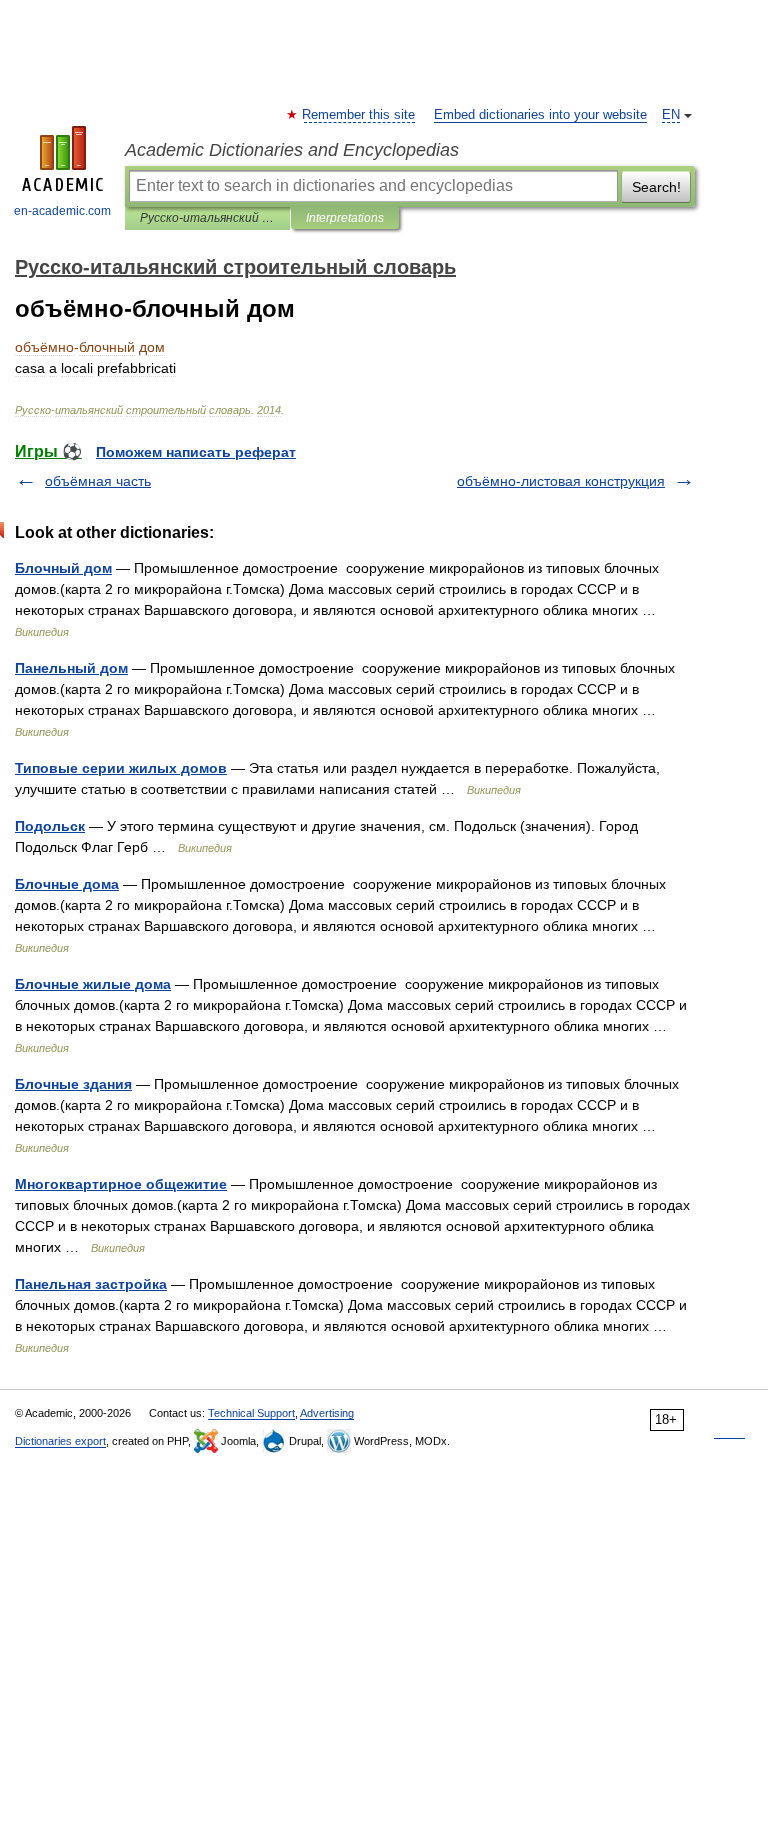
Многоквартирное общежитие (121, 1184)
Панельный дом (71, 668)
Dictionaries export (60, 1441)
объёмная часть (98, 481)
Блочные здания (73, 1084)
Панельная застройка (91, 1284)
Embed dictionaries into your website (540, 115)
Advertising (327, 1413)
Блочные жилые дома (93, 984)
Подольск (50, 826)
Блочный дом (63, 568)
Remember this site (359, 115)
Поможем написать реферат (196, 452)
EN (671, 115)
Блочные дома (67, 884)
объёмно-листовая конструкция (561, 481)
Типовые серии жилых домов (121, 768)
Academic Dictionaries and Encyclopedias (292, 150)
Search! (656, 187)
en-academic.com (62, 211)
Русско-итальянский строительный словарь (207, 218)
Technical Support (251, 1413)
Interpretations (345, 218)
